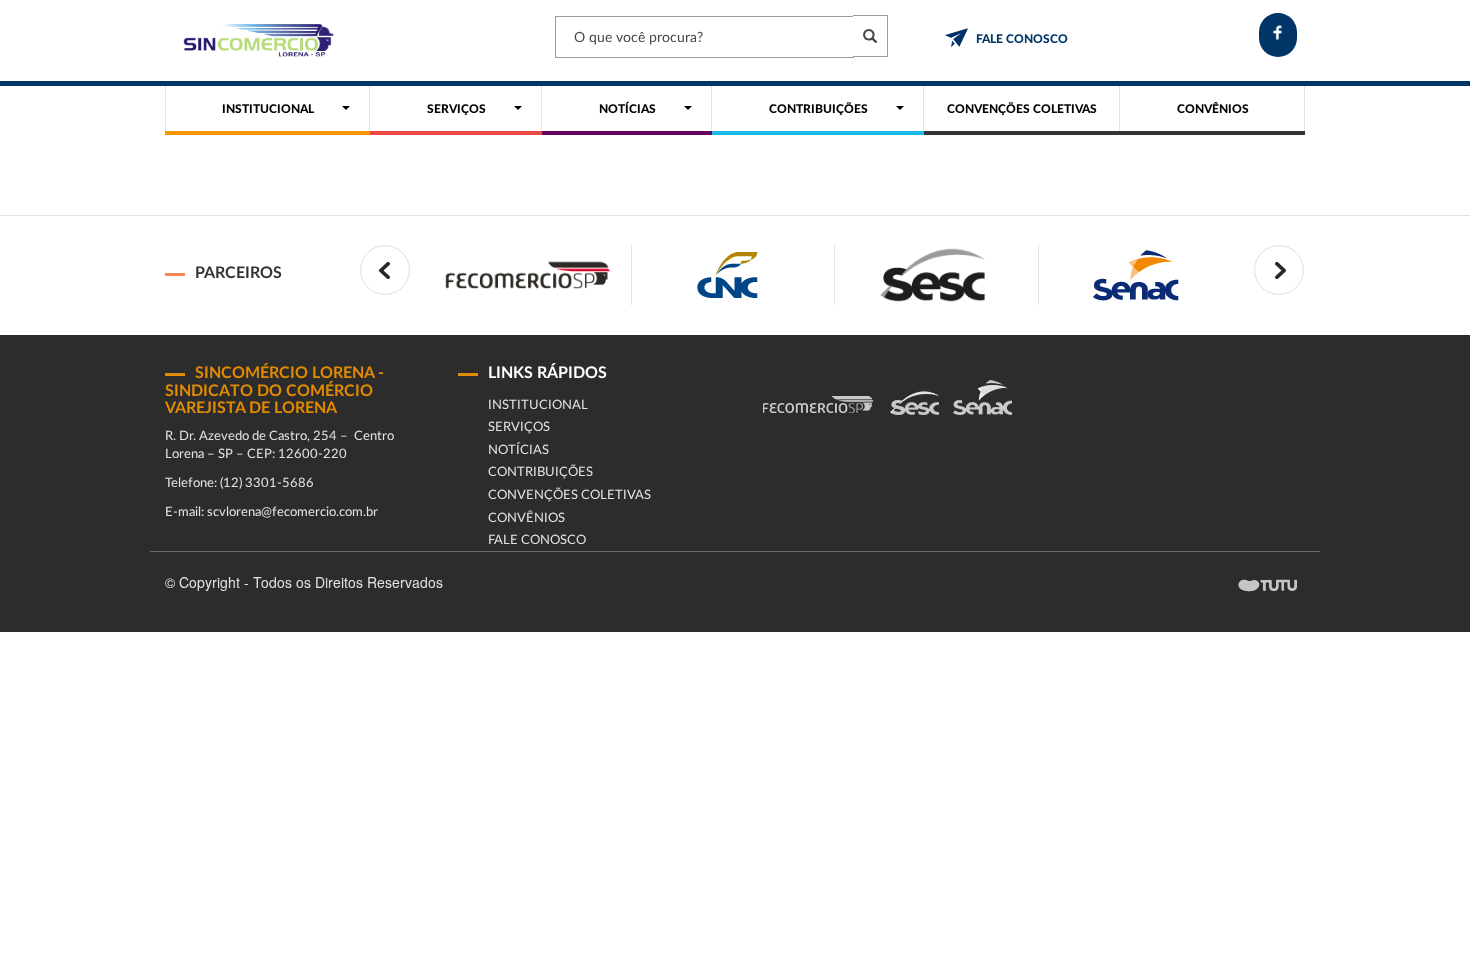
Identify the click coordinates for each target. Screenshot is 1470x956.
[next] (1279, 270)
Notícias (518, 450)
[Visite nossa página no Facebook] (1278, 35)
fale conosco (1022, 39)
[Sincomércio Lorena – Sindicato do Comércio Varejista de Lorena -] (255, 40)
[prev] (385, 270)
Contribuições (540, 472)
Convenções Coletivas (569, 495)
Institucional (538, 405)
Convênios (526, 518)
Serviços (519, 427)
